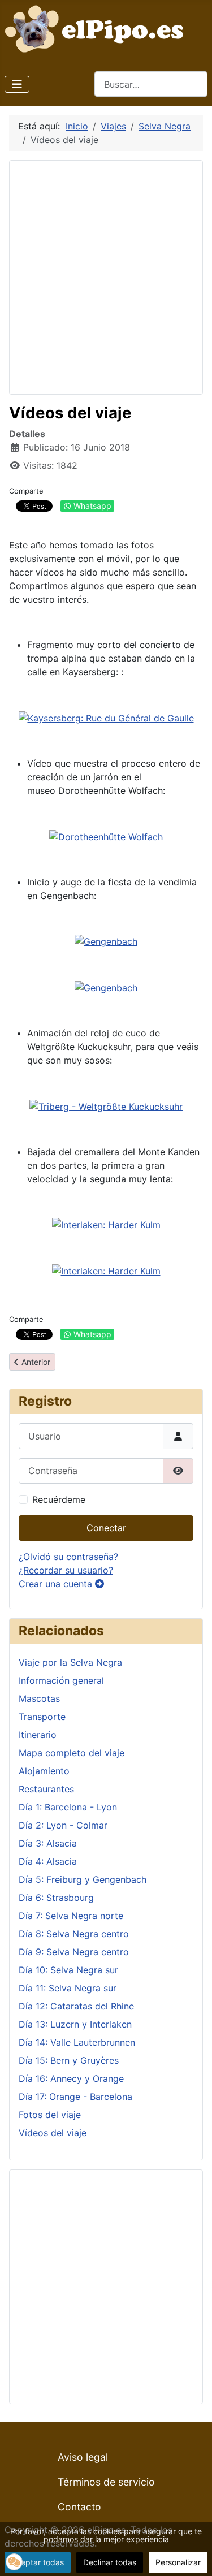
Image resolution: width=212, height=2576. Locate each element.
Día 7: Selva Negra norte (71, 1916)
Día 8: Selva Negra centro (74, 1934)
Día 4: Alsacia (48, 1861)
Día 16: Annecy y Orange (71, 2078)
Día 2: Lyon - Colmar (63, 1825)
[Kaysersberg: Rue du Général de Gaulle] (106, 717)
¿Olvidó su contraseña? (68, 1557)
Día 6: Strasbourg (56, 1898)
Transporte (42, 1717)
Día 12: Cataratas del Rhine (76, 2006)
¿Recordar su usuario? (66, 1570)
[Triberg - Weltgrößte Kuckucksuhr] (106, 1105)
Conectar (106, 1528)
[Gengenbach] (106, 941)
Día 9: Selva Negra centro (74, 1952)
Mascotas (39, 1698)
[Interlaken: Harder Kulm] (106, 1224)
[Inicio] (97, 28)
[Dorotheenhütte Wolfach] (106, 836)
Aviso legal (83, 2457)
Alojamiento (44, 1771)
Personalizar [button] (178, 2562)
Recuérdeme (59, 1499)
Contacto (79, 2507)
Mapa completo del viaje (72, 1753)
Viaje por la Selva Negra (70, 1662)
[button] (14, 2562)
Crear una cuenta (57, 1584)
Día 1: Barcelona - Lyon (68, 1807)
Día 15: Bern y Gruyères (69, 2060)
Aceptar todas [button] (38, 2562)
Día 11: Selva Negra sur (68, 1988)
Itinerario (38, 1735)
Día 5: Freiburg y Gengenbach (83, 1879)
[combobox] (151, 84)
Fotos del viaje (50, 2115)
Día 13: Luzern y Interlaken (75, 2024)
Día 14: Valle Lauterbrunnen (77, 2042)
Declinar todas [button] (110, 2562)
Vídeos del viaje (53, 2133)
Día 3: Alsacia (48, 1843)
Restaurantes (46, 1789)
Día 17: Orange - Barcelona (75, 2097)
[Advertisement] (106, 276)
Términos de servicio (106, 2482)
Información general (61, 1680)
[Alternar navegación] (17, 84)
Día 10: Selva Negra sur (68, 1970)
